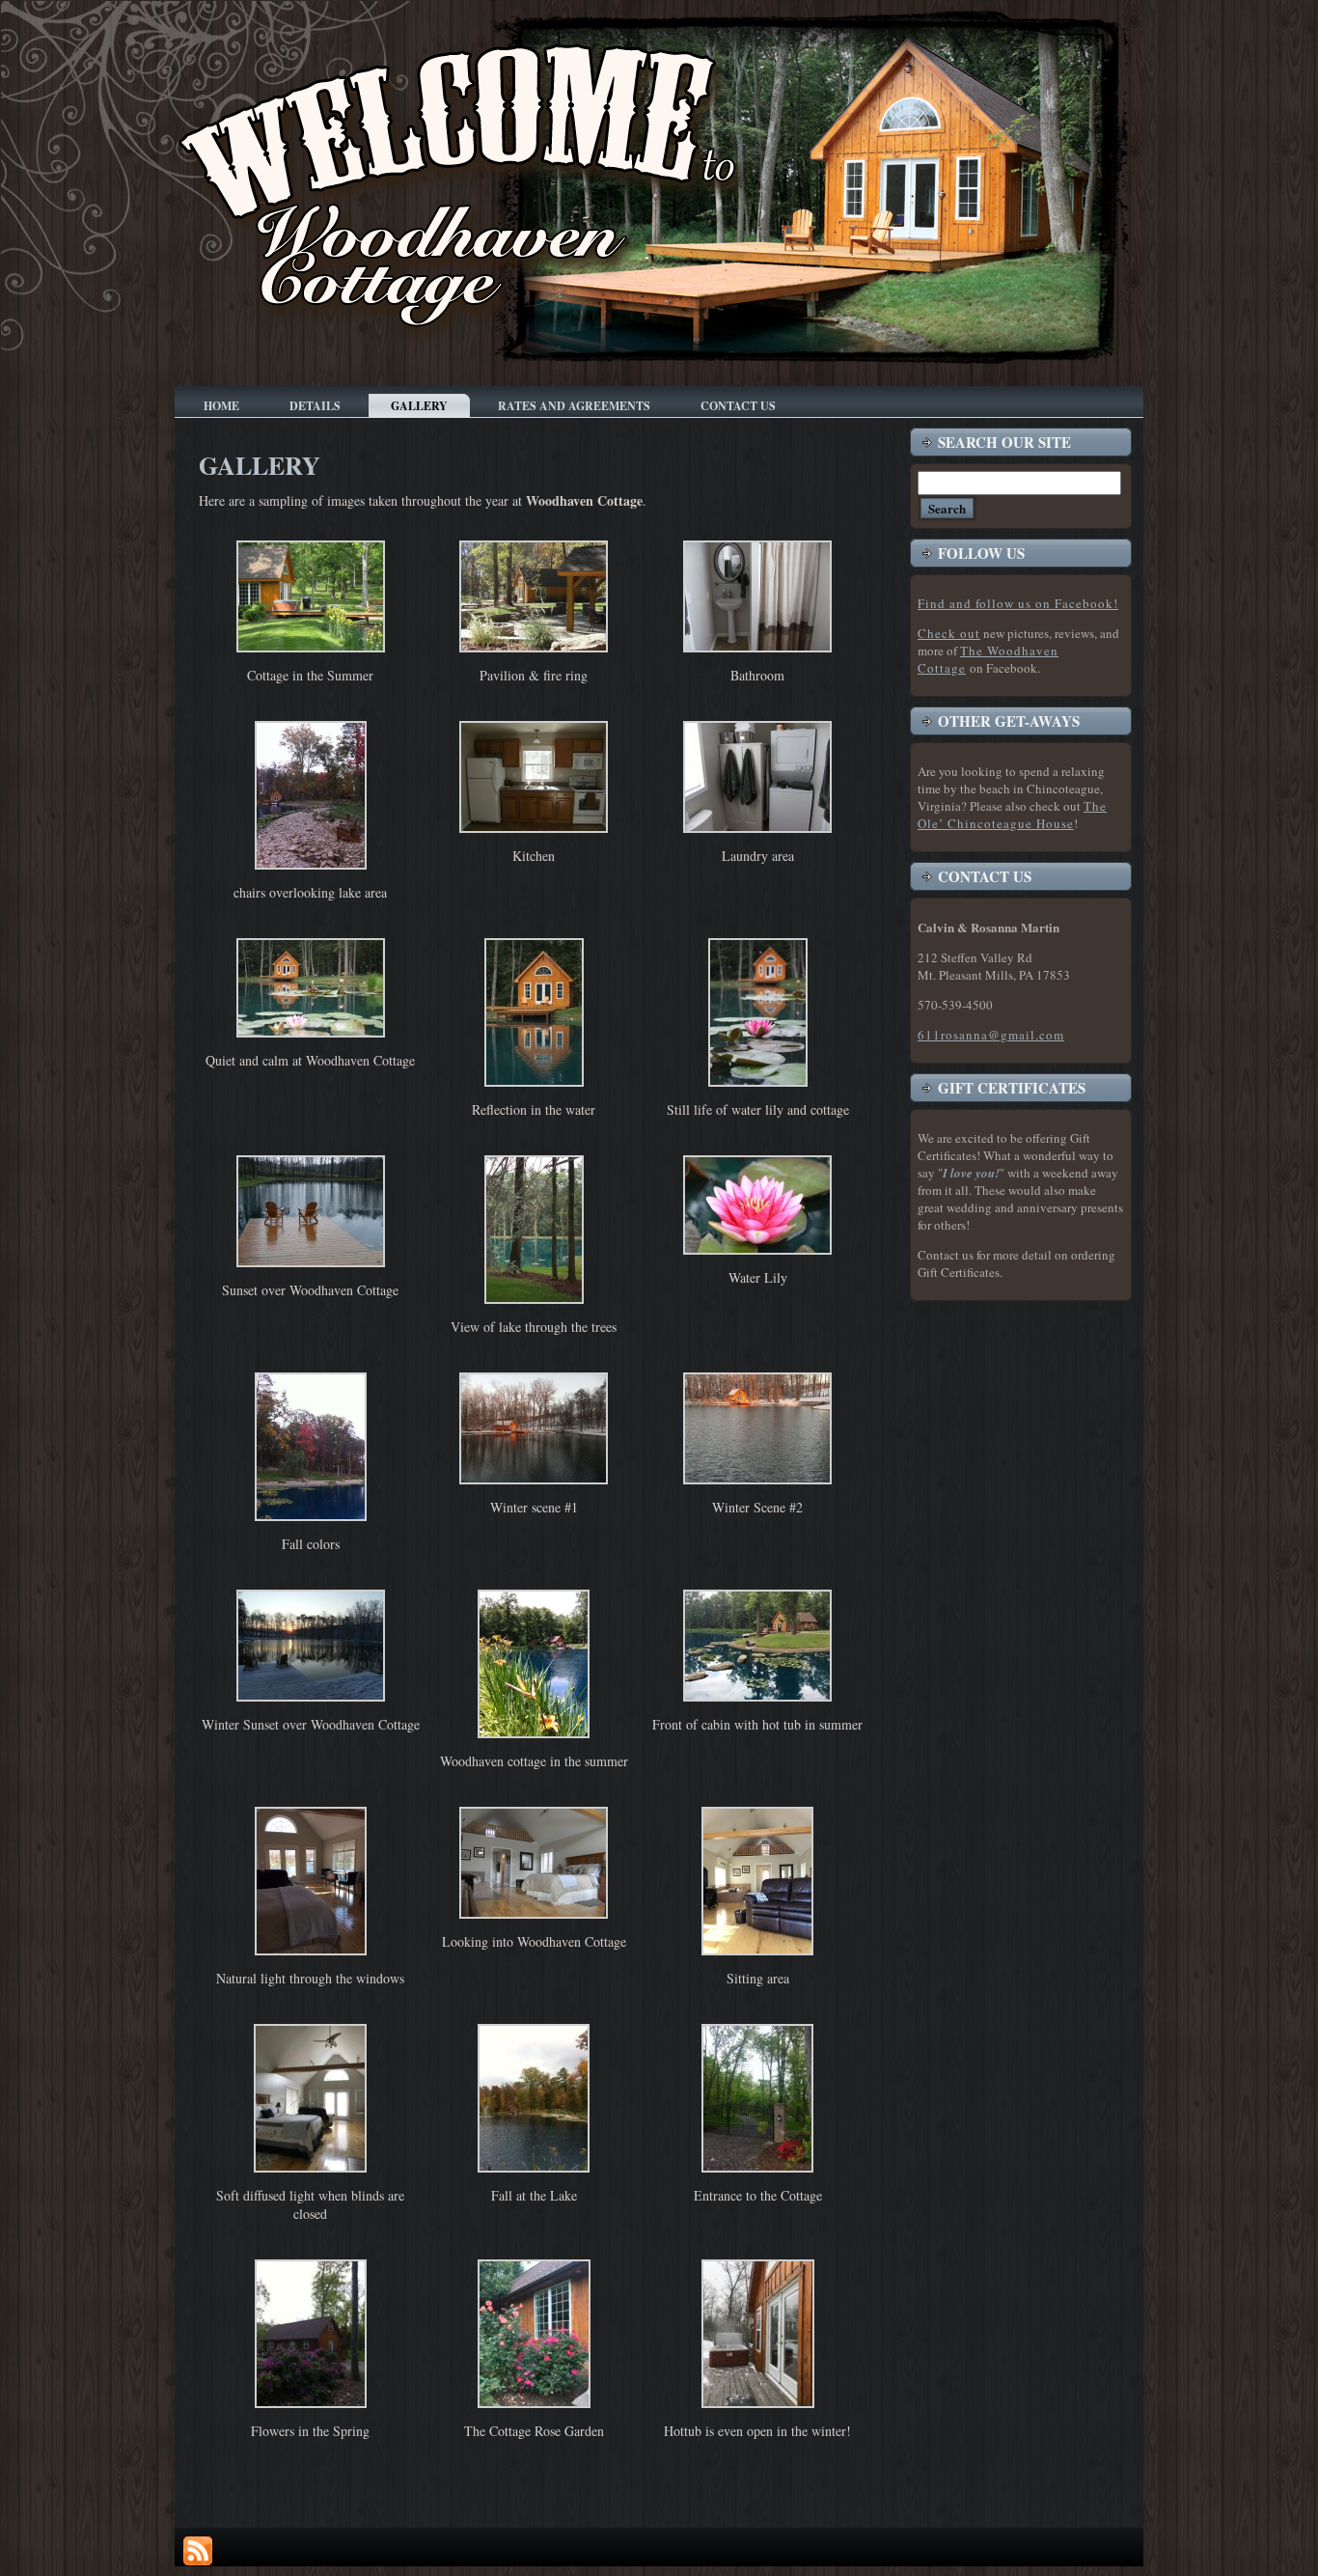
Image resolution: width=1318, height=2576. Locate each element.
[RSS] (198, 2551)
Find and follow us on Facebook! (1018, 603)
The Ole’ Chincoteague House (1012, 815)
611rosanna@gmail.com (991, 1035)
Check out (949, 633)
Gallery (260, 465)
